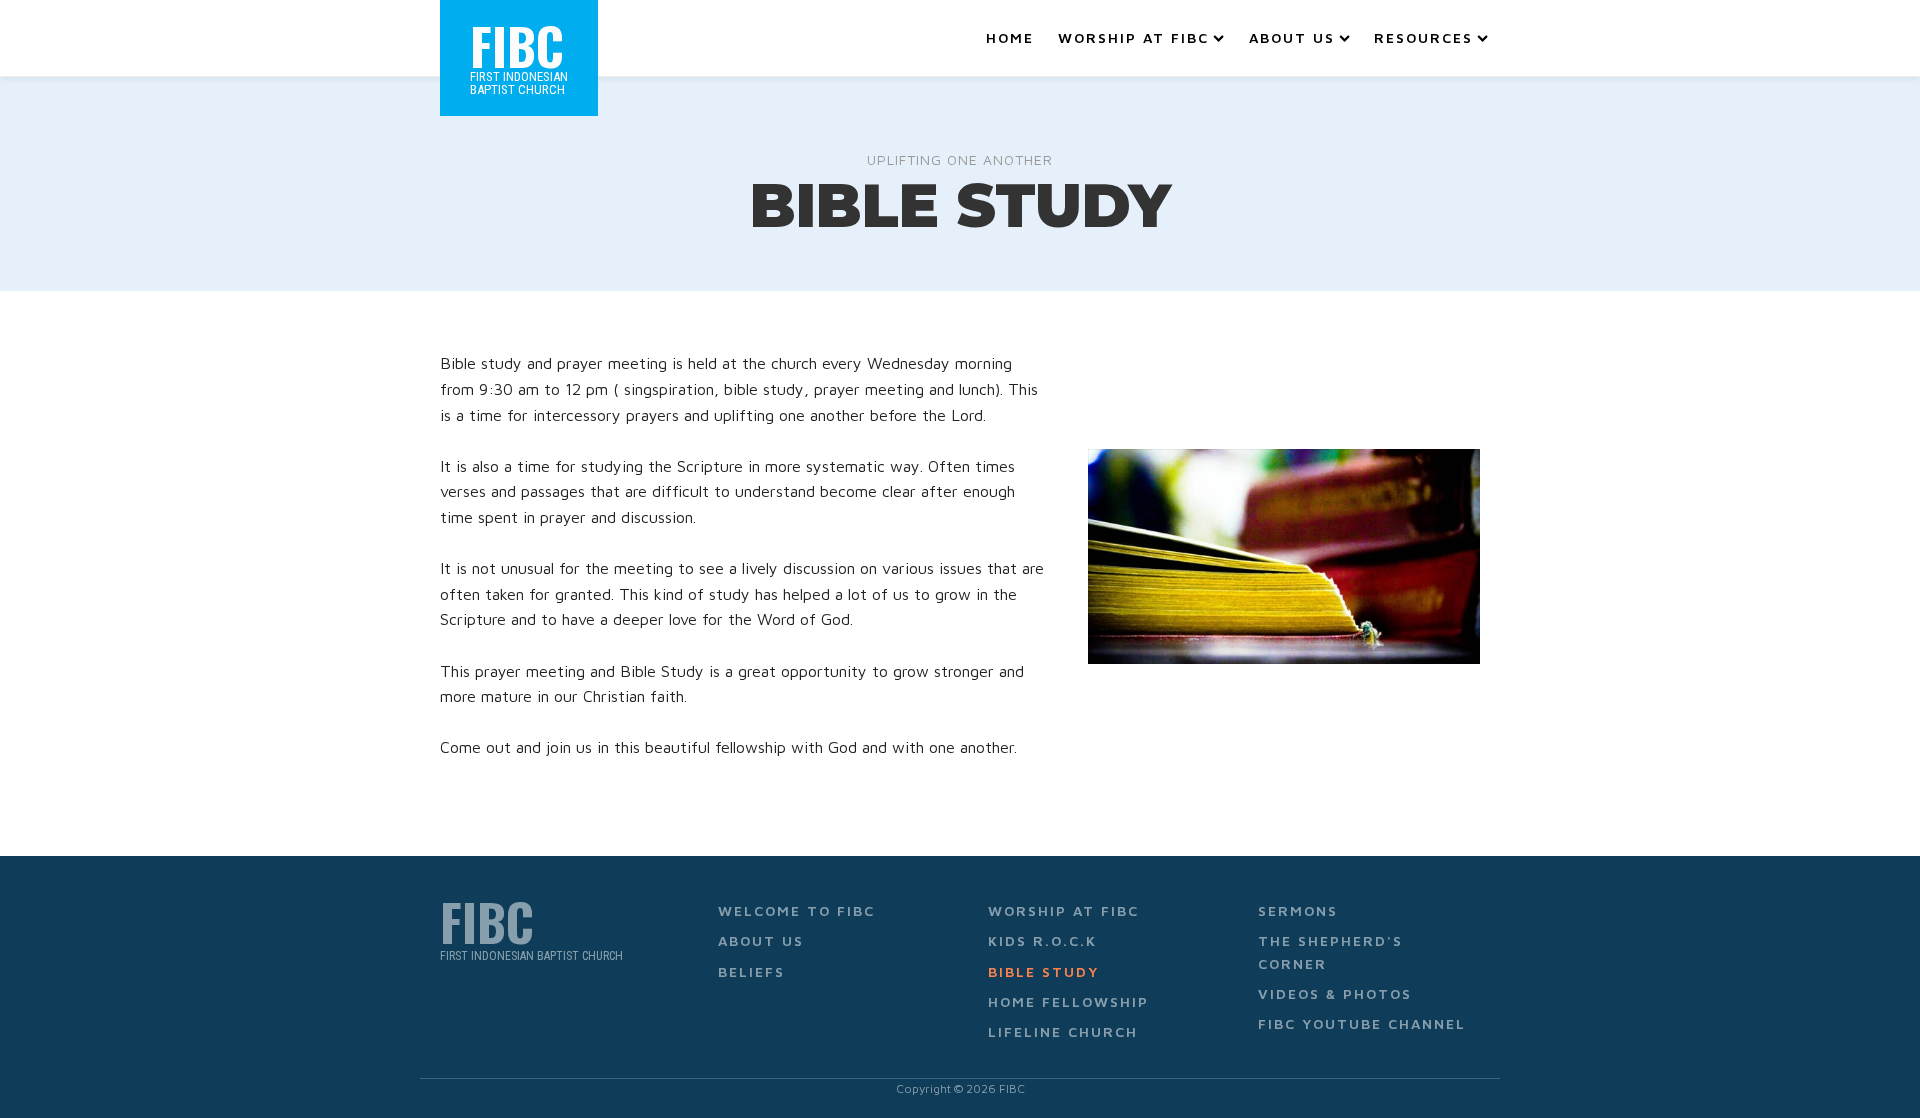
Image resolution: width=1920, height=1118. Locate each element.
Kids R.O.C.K (1042, 940)
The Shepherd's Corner (1330, 951)
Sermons (1298, 910)
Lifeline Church (1063, 1031)
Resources (1423, 37)
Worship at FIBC (1133, 37)
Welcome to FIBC (796, 910)
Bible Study (1043, 971)
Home (1010, 37)
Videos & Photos (1335, 993)
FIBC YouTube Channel (1362, 1023)
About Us (1292, 37)
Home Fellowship (1068, 1001)
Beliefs (751, 971)
